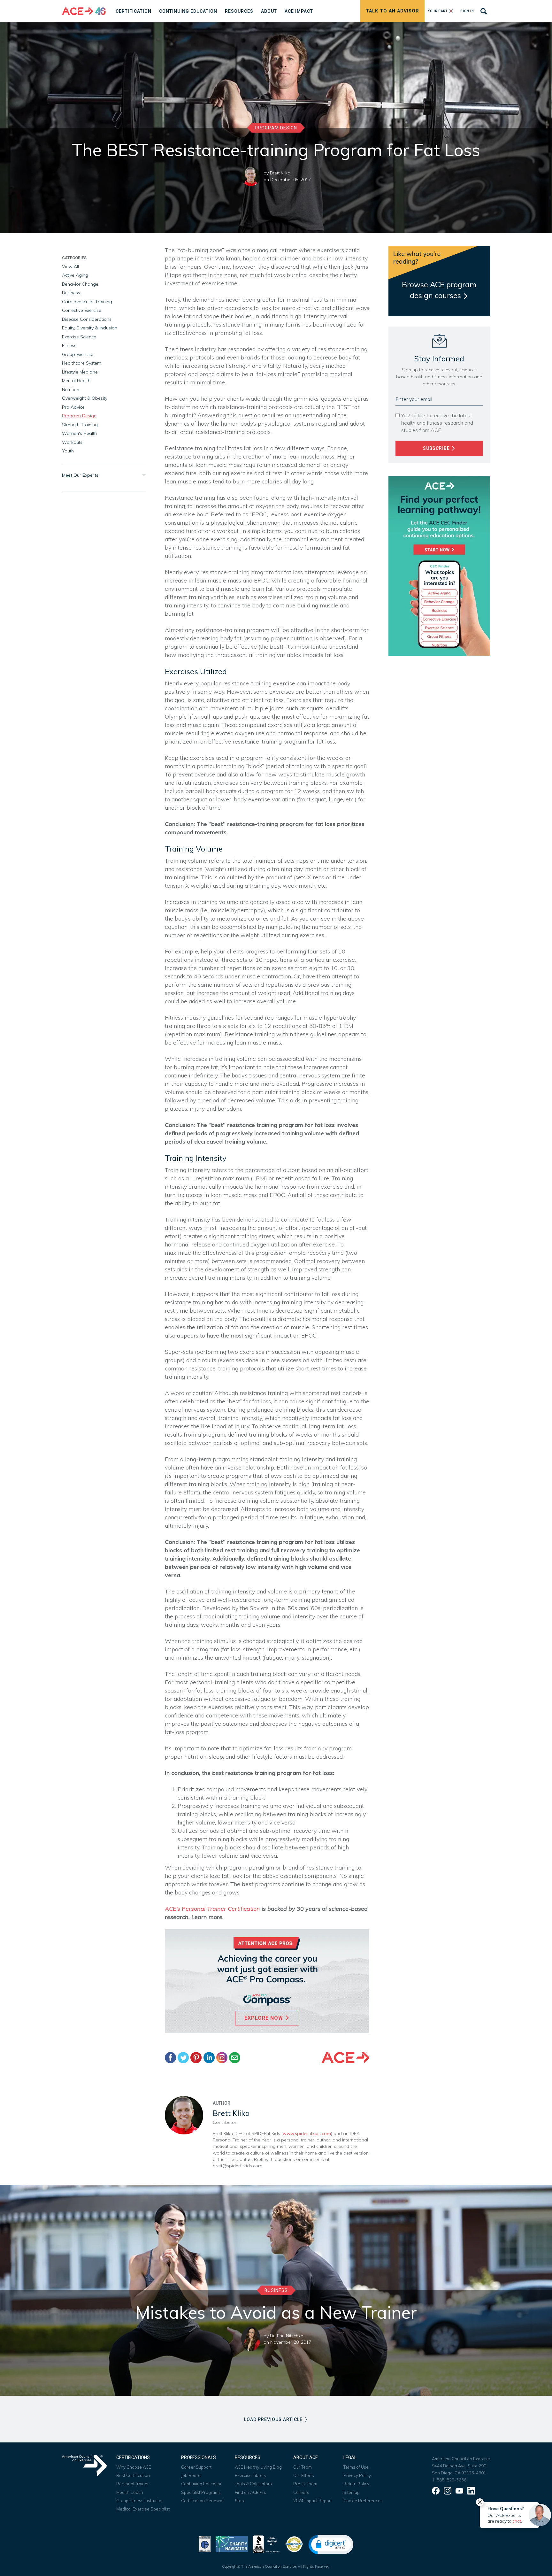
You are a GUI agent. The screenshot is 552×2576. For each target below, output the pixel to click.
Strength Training (80, 425)
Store (240, 2501)
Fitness (69, 345)
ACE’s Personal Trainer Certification (212, 1909)
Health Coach (130, 2492)
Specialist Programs (201, 2492)
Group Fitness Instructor (140, 2501)
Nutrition (71, 389)
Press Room (305, 2484)
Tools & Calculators (253, 2484)
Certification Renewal (202, 2501)
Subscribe (437, 448)
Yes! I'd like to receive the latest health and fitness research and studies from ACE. (437, 423)
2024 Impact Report (313, 2501)
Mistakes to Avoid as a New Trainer (276, 2312)
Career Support (196, 2467)
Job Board (191, 2475)
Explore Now (264, 2018)
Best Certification (133, 2475)
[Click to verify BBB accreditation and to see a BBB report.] (266, 2544)
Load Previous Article (274, 2419)
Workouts (72, 442)
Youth (68, 451)
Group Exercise (78, 354)
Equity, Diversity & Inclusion (90, 328)
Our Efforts (304, 2475)
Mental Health (76, 381)
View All (70, 266)
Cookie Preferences (363, 2501)
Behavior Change (80, 284)
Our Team (303, 2467)
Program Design (276, 128)
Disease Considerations (87, 319)
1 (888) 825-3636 (449, 2480)
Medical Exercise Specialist (143, 2509)
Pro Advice (73, 407)
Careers (301, 2492)
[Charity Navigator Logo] (232, 2544)
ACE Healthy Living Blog (258, 2467)
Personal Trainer (133, 2484)
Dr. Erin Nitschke (287, 2336)
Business (71, 293)
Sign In (467, 11)
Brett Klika (280, 173)
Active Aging (75, 275)
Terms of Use (356, 2467)
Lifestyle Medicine (80, 372)
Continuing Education (202, 2484)
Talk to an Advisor (392, 11)
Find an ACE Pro (251, 2492)
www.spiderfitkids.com (307, 2133)
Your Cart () (441, 11)
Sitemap (352, 2492)
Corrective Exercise (82, 310)
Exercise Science (79, 337)
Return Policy (356, 2484)
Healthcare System (82, 363)
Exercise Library (251, 2475)
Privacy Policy (357, 2475)
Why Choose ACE (134, 2467)
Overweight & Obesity (85, 398)
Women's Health (79, 433)
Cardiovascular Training (87, 302)
